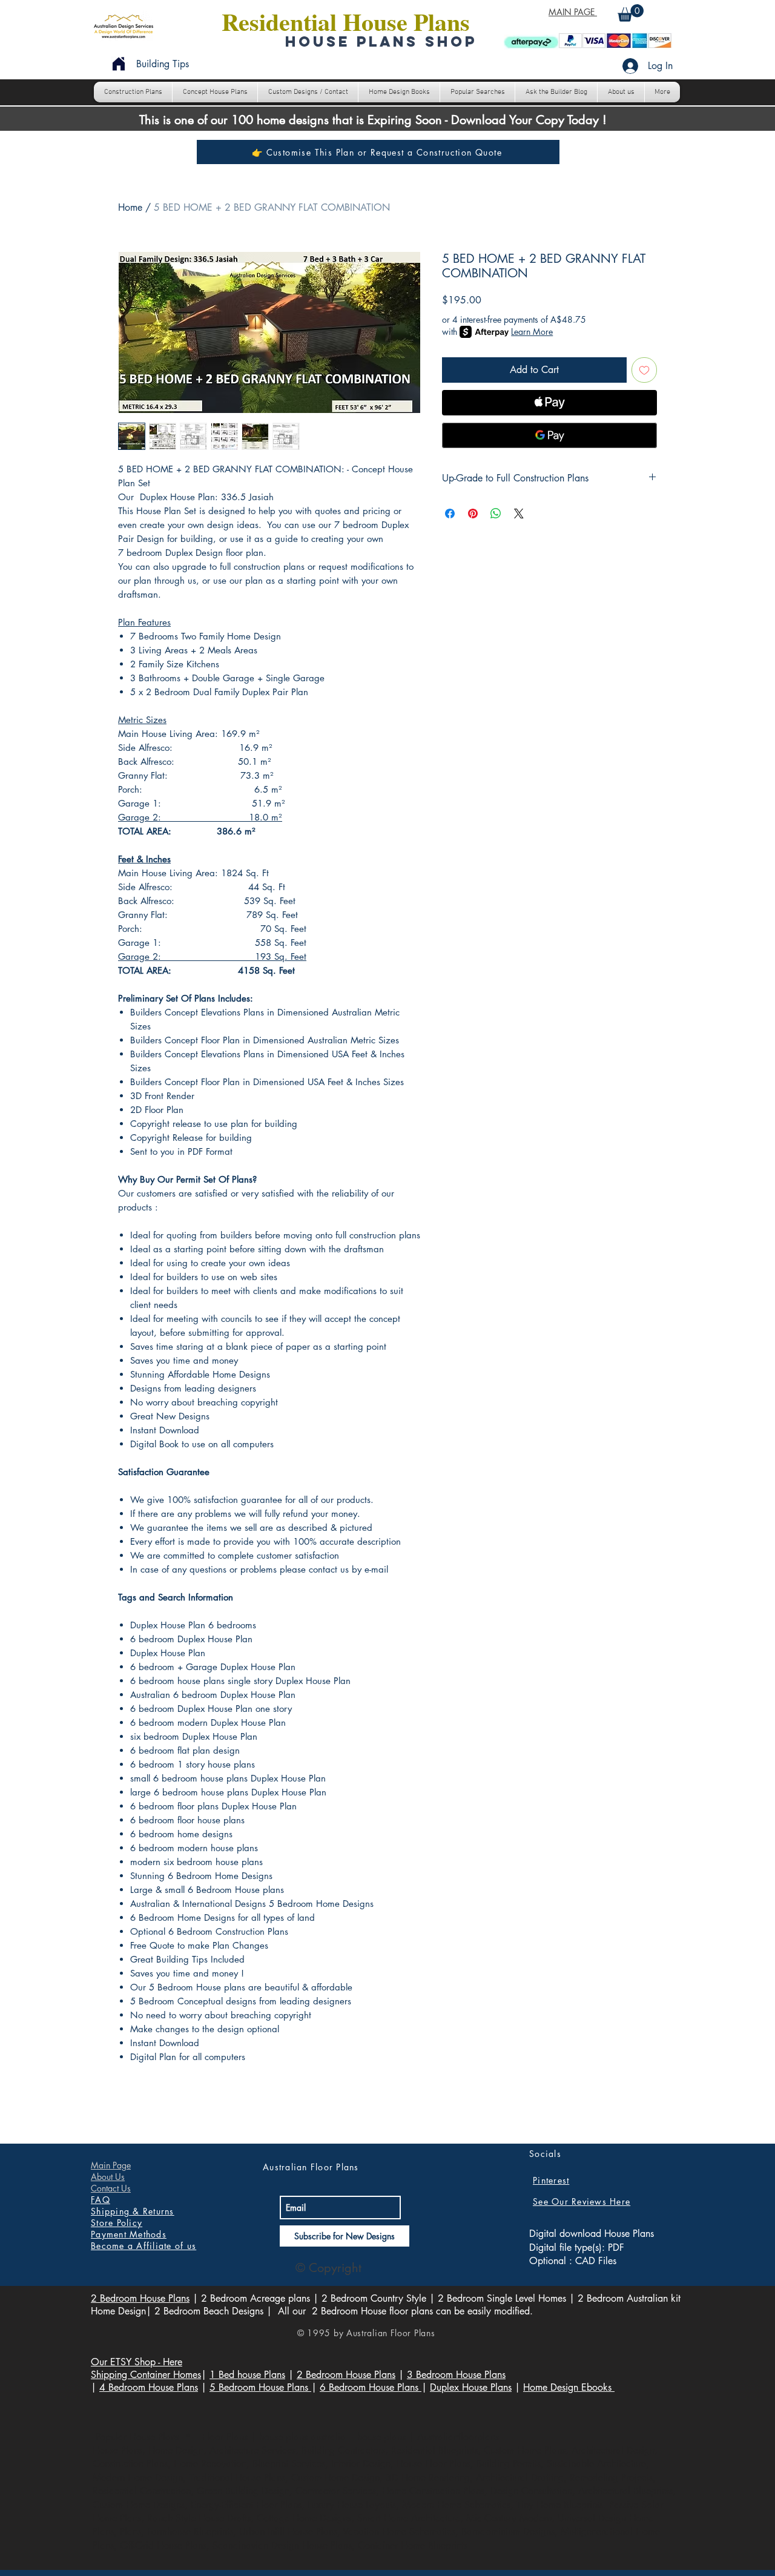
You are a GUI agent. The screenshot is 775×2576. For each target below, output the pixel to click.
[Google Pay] (549, 435)
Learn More (532, 332)
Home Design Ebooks (569, 2387)
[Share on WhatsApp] (496, 514)
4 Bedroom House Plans (149, 2387)
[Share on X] (519, 514)
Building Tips (163, 64)
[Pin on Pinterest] (473, 514)
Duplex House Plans (471, 2387)
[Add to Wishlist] (644, 370)
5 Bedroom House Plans (260, 2387)
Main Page (111, 2165)
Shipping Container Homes (146, 2375)
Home (130, 207)
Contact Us (111, 2188)
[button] (631, 13)
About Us (108, 2177)
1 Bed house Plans (247, 2375)
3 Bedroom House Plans (456, 2375)
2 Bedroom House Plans (140, 2298)
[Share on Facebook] (450, 514)
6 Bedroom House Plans (371, 2387)
